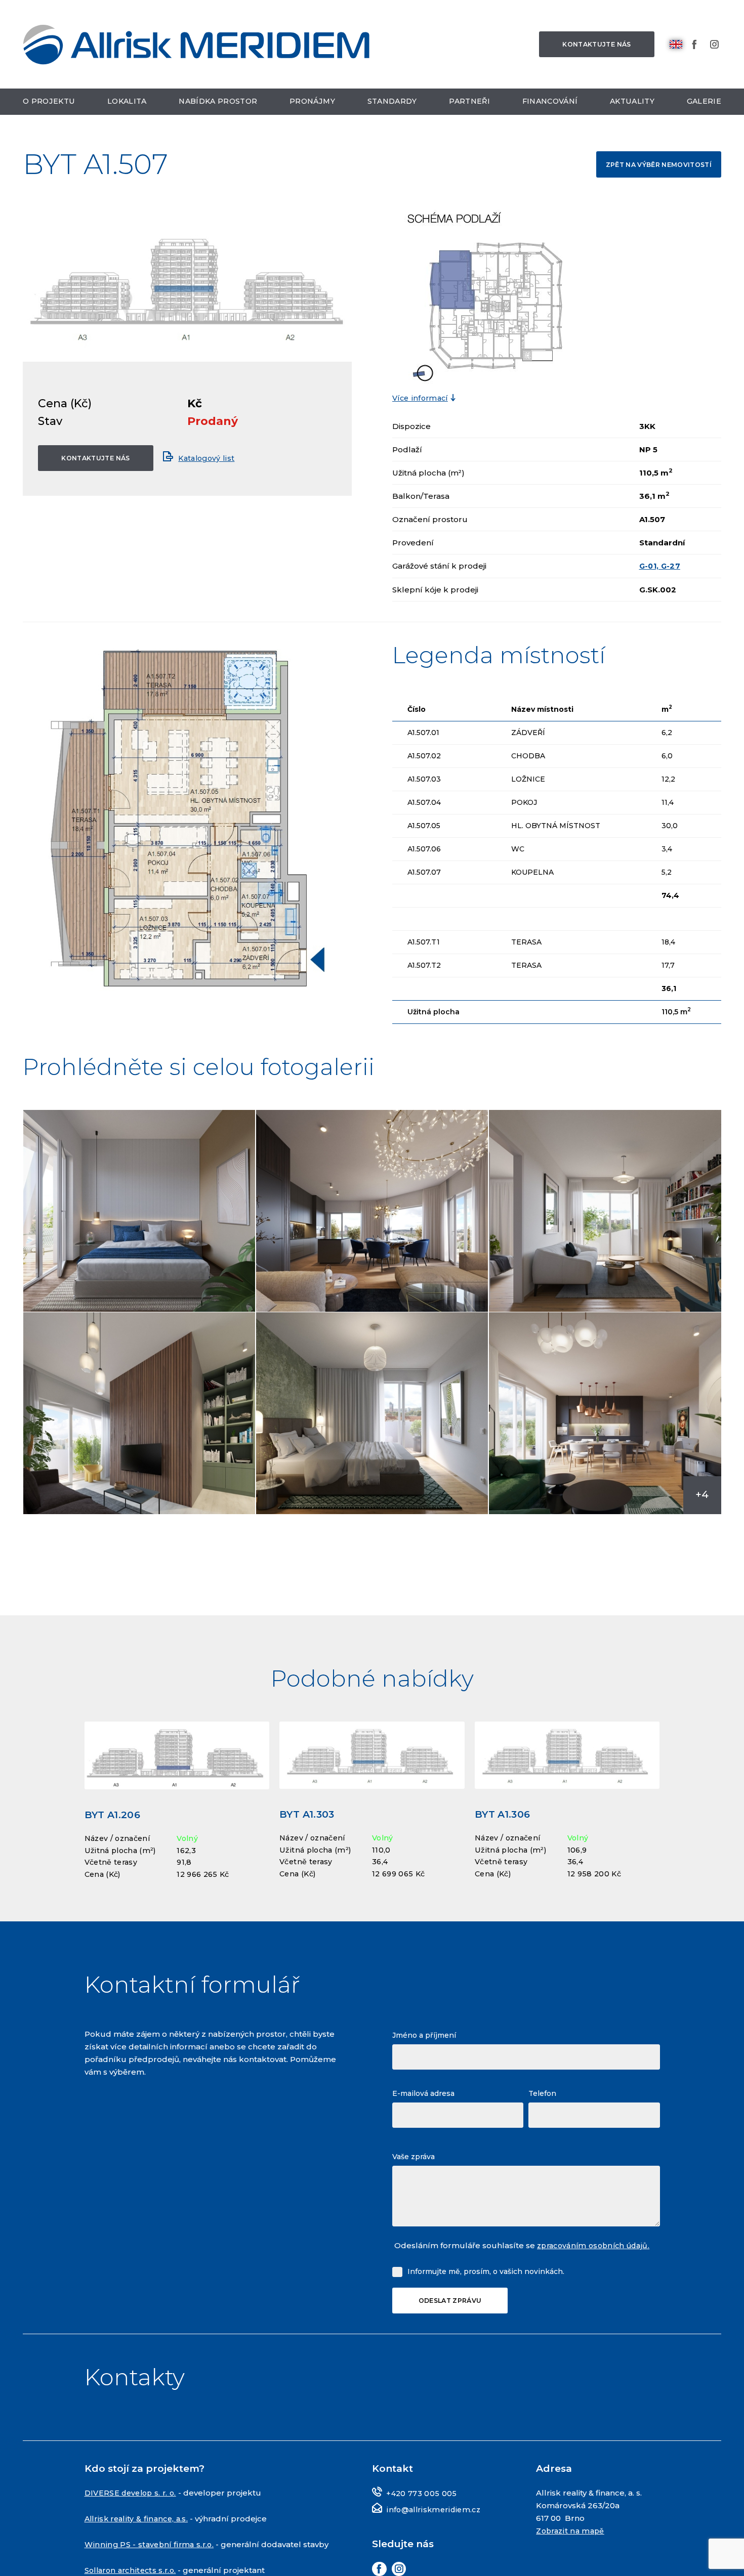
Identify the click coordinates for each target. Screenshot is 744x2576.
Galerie (704, 105)
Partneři (470, 105)
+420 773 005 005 (422, 2519)
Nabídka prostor (219, 105)
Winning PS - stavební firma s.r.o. (151, 2569)
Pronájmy (314, 105)
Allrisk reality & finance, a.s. (139, 2543)
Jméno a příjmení (424, 2059)
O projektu (50, 105)
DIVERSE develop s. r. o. (133, 2518)
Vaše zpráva (414, 2180)
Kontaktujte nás (592, 46)
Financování (551, 105)
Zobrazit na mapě (572, 2556)
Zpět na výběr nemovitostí (655, 164)
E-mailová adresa (423, 2117)
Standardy (393, 105)
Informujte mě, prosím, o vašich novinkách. (486, 2295)
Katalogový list (215, 459)
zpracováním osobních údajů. (597, 2269)
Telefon (542, 2117)
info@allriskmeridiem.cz (436, 2534)
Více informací (422, 399)
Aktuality (633, 105)
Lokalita (128, 105)
